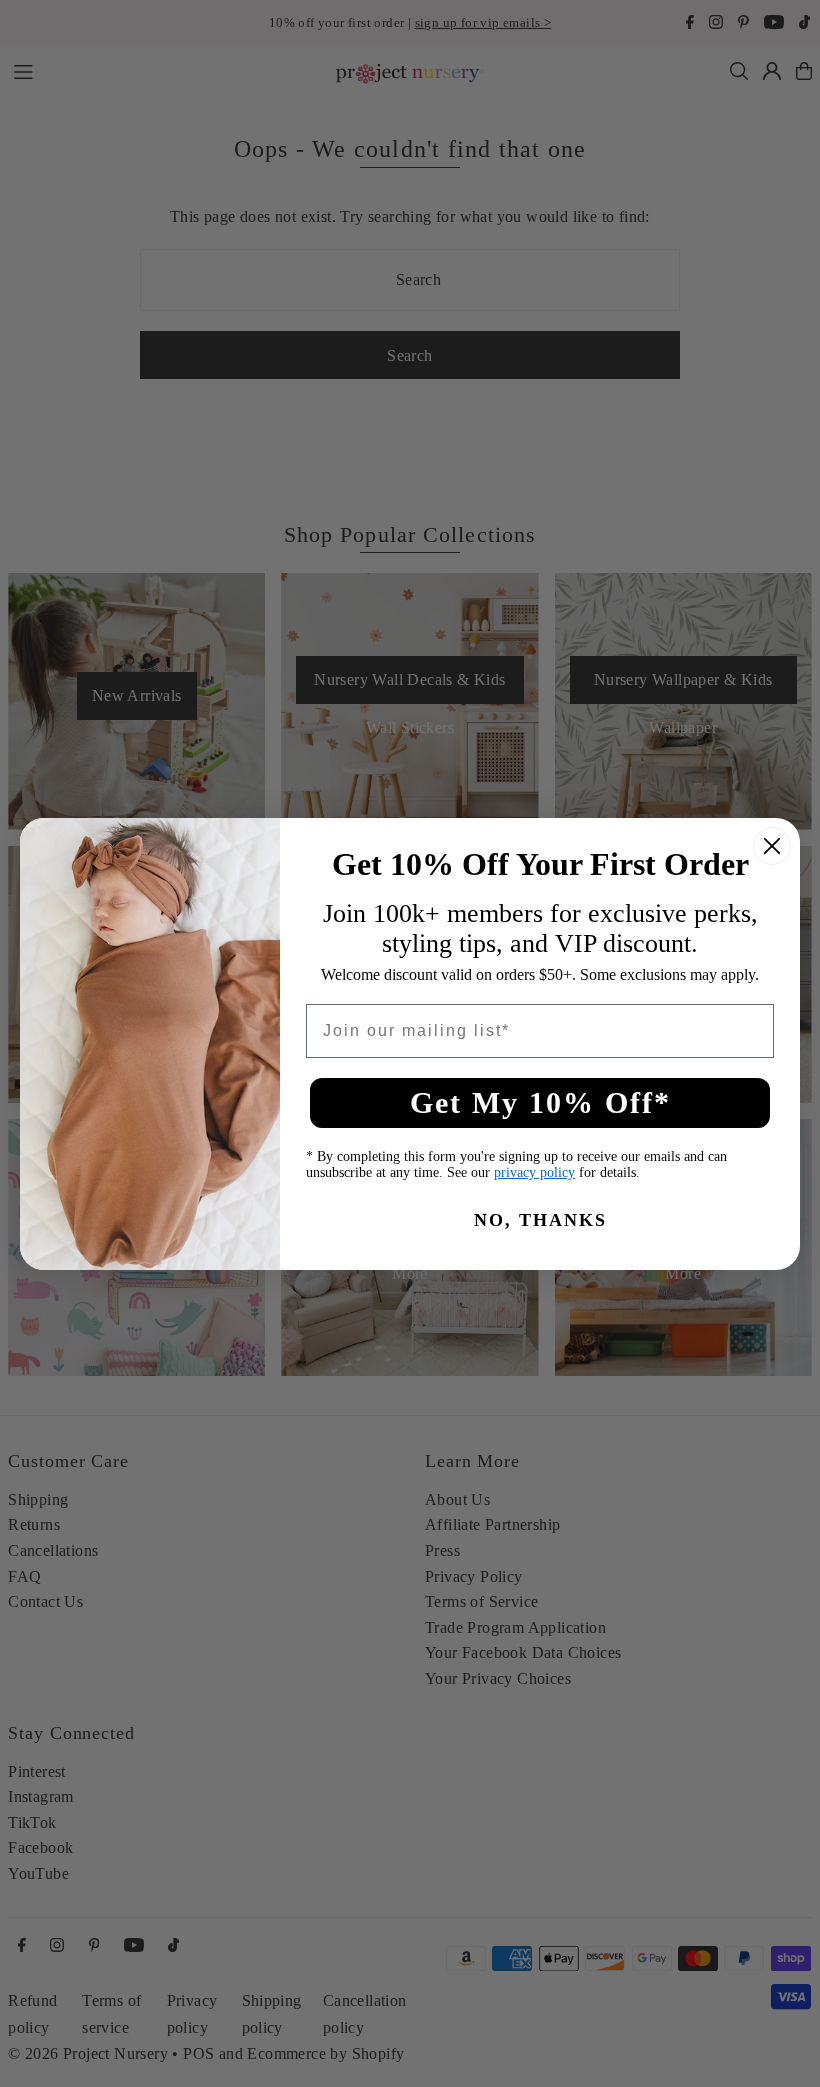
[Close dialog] (772, 846)
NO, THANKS (540, 1220)
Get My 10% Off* (540, 1102)
